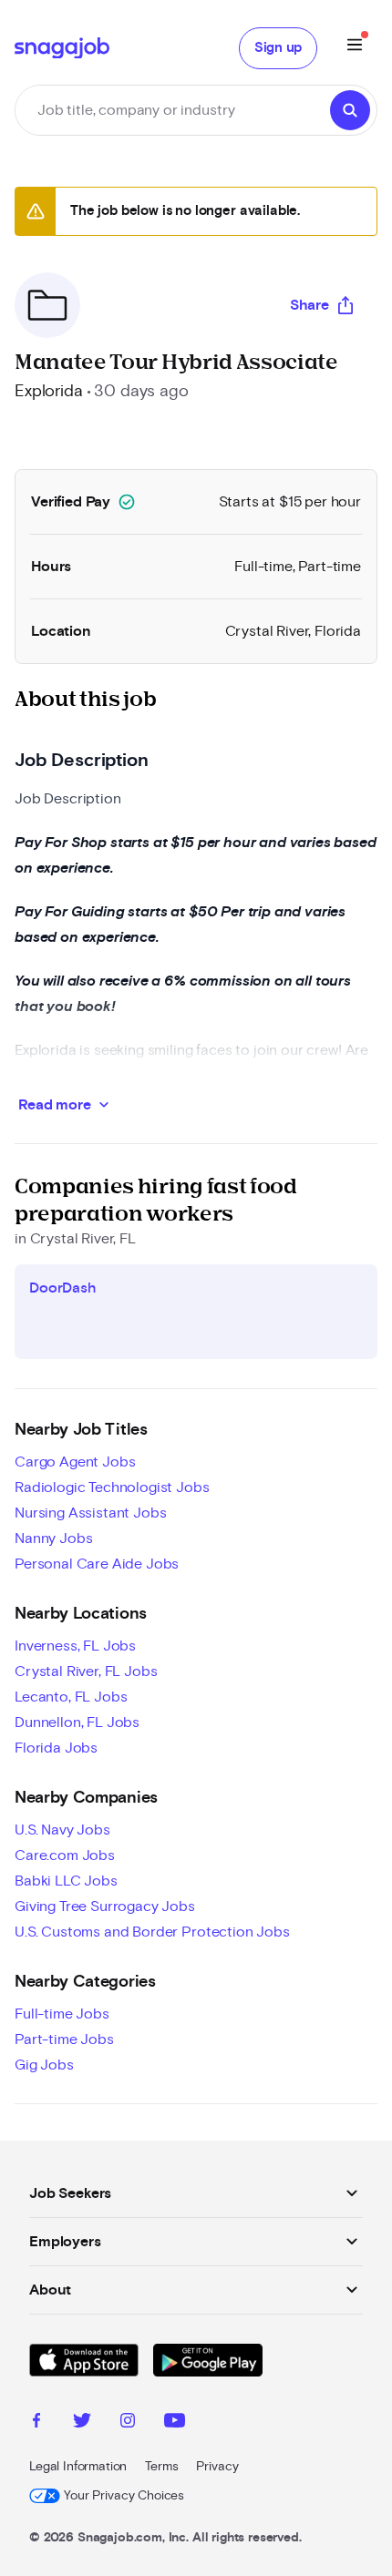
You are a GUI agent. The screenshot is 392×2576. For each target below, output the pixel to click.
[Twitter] (82, 2423)
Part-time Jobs (64, 2039)
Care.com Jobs (65, 1855)
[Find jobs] (350, 110)
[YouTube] (175, 2423)
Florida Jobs (56, 1748)
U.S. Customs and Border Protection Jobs (152, 1932)
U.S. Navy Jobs (62, 1830)
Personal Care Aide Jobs (97, 1564)
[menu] (355, 48)
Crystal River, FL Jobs (86, 1671)
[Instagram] (128, 2423)
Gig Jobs (44, 2065)
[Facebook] (36, 2423)
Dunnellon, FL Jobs (77, 1722)
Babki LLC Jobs (66, 1881)
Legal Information (78, 2467)
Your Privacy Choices (124, 2496)
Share (309, 305)
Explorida (49, 392)
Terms (161, 2467)
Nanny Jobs (53, 1538)
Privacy (217, 2467)
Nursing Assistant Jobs (90, 1513)
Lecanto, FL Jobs (71, 1697)
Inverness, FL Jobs (75, 1646)
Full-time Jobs (62, 2014)
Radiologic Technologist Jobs (112, 1487)
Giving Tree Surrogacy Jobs (105, 1906)
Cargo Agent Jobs (75, 1462)
